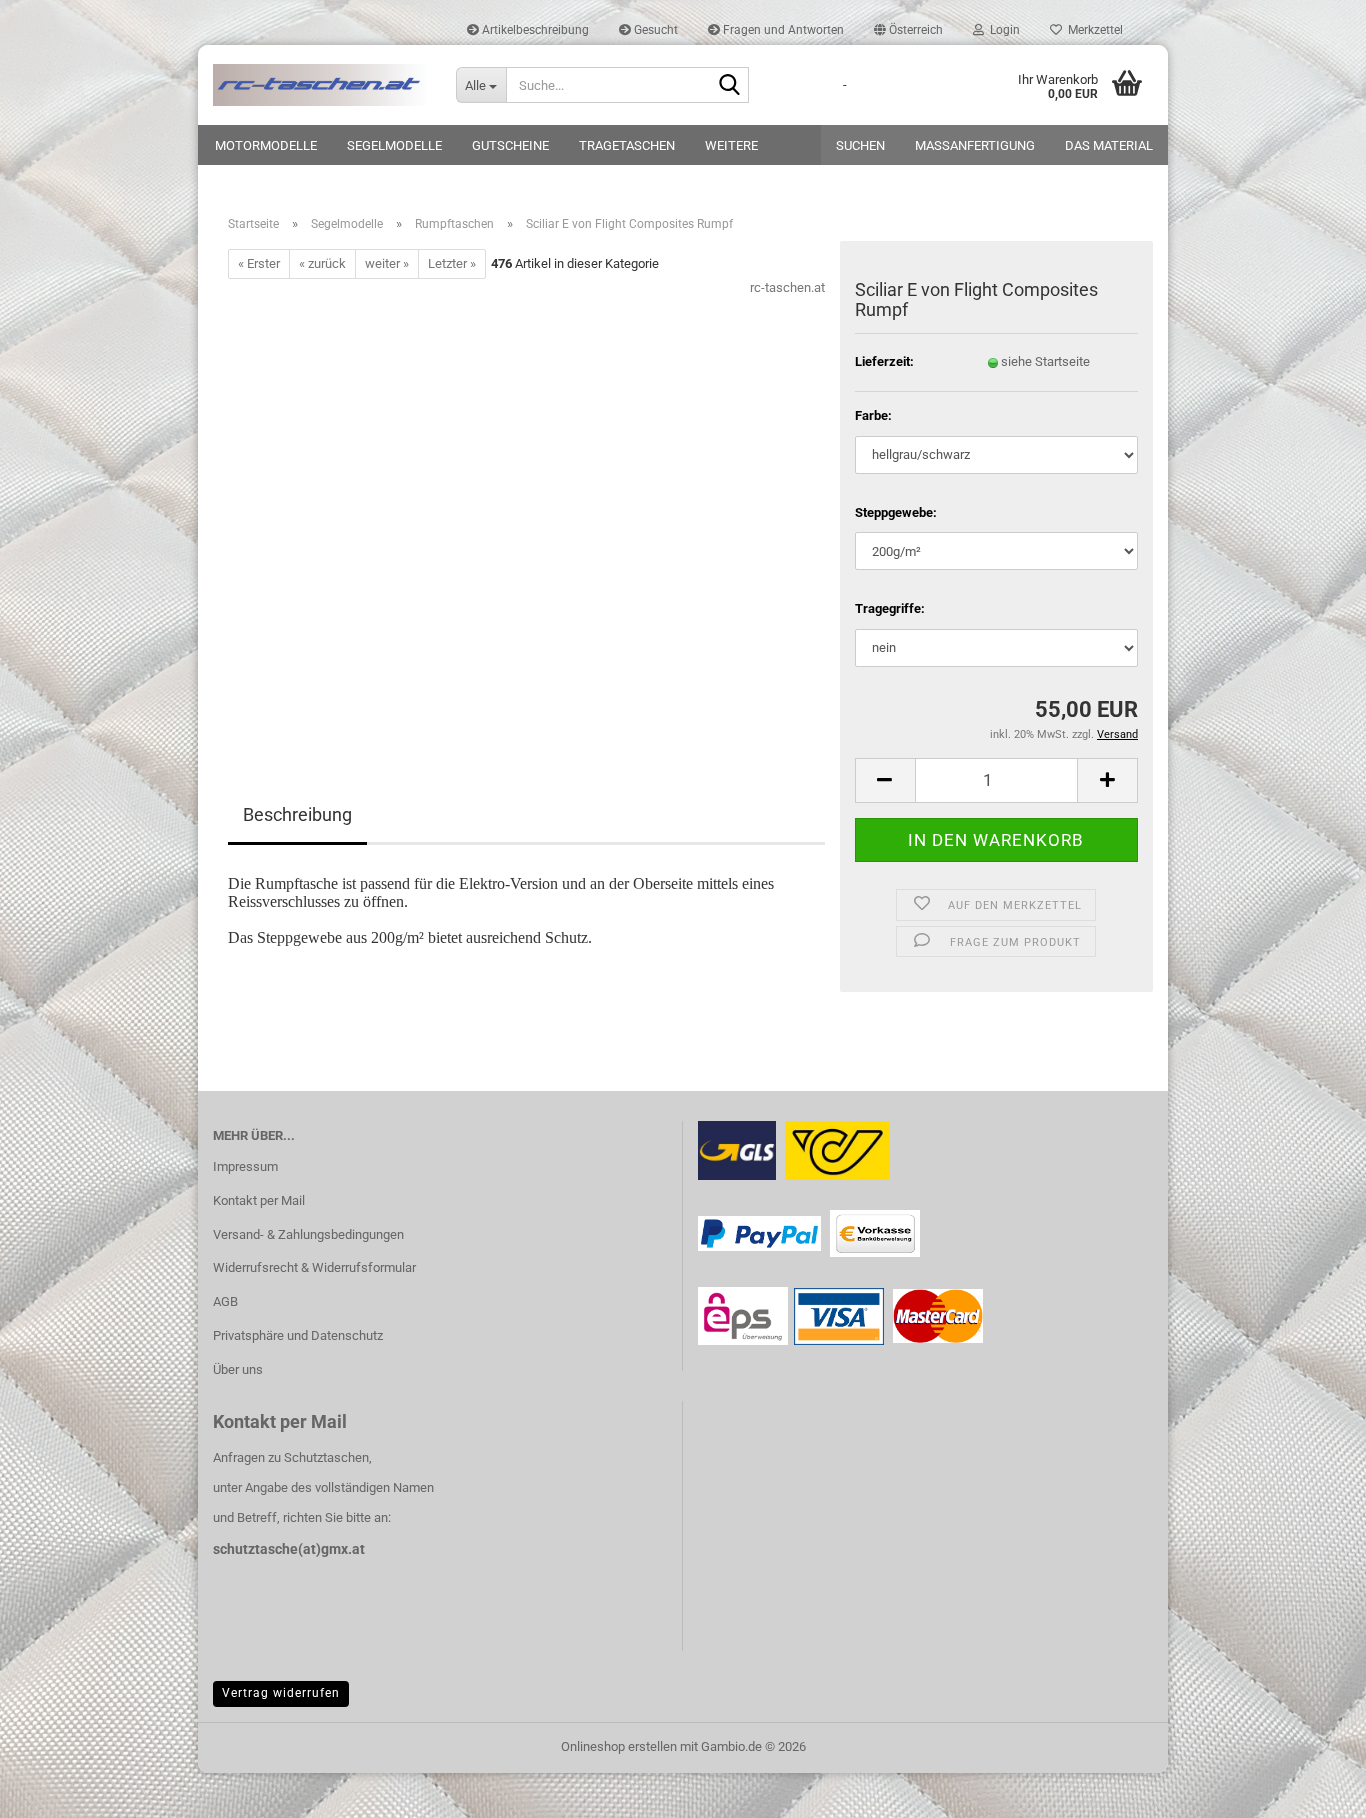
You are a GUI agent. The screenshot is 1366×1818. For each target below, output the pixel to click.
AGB (225, 1301)
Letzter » (452, 263)
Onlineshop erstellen (619, 1746)
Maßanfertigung (975, 145)
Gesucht (654, 30)
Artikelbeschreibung (534, 30)
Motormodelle (266, 145)
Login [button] (1002, 30)
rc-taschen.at (787, 287)
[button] (908, 30)
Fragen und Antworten (782, 30)
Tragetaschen (627, 145)
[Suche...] (730, 86)
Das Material (1109, 145)
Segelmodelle (394, 145)
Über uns (238, 1369)
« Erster (259, 263)
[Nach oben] (1311, 1788)
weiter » (387, 263)
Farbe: (873, 415)
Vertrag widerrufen (281, 1693)
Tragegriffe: (890, 608)
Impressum (245, 1166)
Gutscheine (510, 145)
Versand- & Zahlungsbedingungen (308, 1234)
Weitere (731, 145)
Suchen (860, 145)
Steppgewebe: (896, 512)
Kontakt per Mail (259, 1200)
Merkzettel (1092, 30)
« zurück (322, 263)
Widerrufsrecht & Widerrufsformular (314, 1267)
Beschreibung (297, 814)
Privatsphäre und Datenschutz (298, 1335)
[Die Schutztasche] (319, 85)
